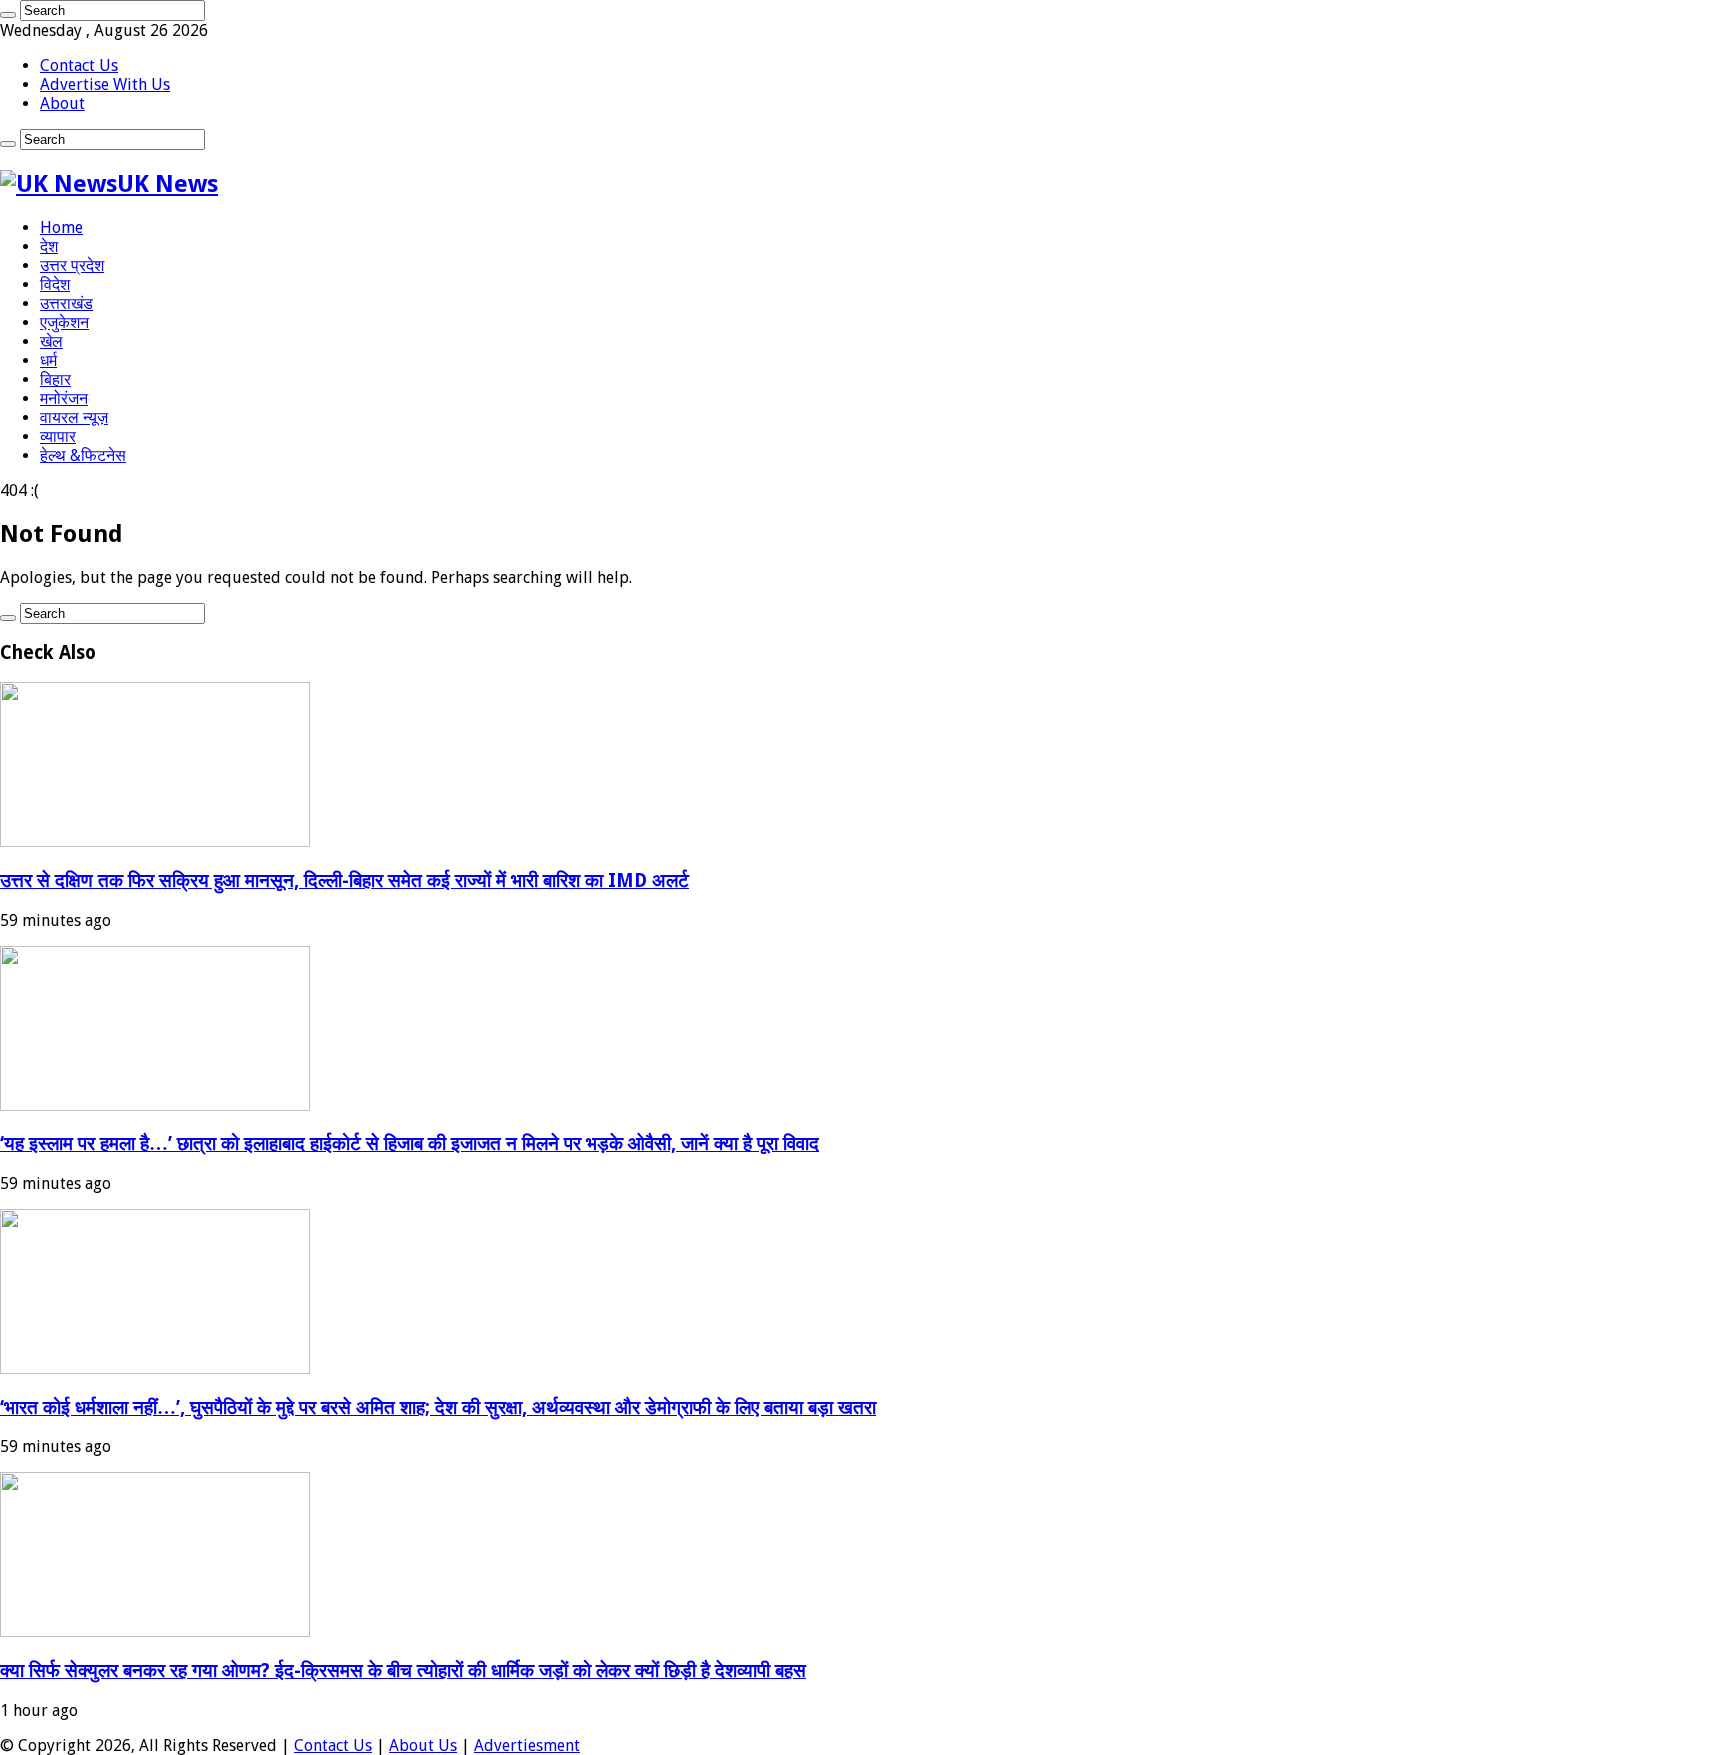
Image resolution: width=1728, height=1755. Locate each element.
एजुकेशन (64, 322)
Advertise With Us (105, 84)
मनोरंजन (64, 398)
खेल (51, 341)
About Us (423, 1745)
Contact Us (79, 65)
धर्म (48, 360)
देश (49, 246)
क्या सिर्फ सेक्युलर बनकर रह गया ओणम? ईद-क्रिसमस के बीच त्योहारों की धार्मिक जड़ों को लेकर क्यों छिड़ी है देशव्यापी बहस (403, 1670)
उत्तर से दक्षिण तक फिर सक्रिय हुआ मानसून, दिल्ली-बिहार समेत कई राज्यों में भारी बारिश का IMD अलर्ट (344, 880)
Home (61, 227)
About (62, 103)
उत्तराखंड (66, 303)
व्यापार (58, 436)
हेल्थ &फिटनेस (83, 455)
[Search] (8, 15)
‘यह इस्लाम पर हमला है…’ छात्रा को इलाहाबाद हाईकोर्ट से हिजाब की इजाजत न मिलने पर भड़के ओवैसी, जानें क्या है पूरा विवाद (409, 1143)
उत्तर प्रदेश (72, 265)
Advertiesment (527, 1745)
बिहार (55, 379)
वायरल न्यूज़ (74, 417)
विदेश (55, 284)
